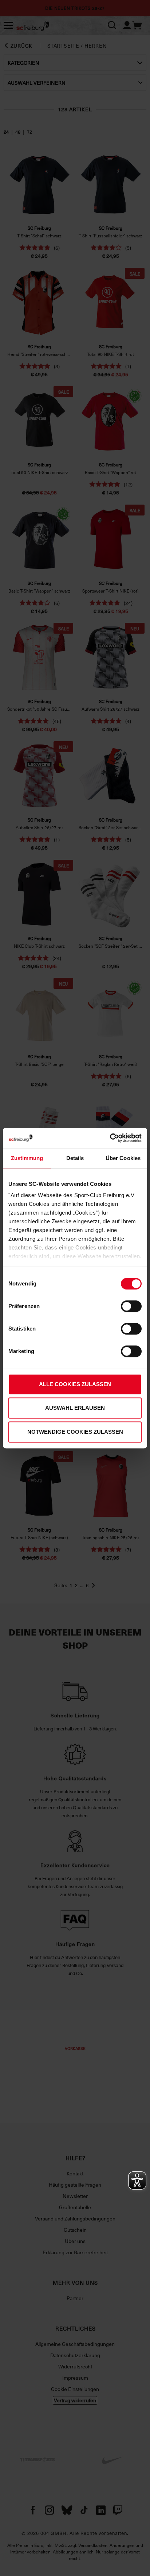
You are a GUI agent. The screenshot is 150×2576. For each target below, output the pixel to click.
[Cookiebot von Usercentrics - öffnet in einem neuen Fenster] (110, 1138)
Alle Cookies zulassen (75, 1384)
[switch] (131, 1306)
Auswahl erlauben (75, 1408)
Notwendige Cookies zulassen (75, 1432)
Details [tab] (75, 1158)
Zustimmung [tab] (27, 1158)
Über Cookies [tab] (123, 1158)
